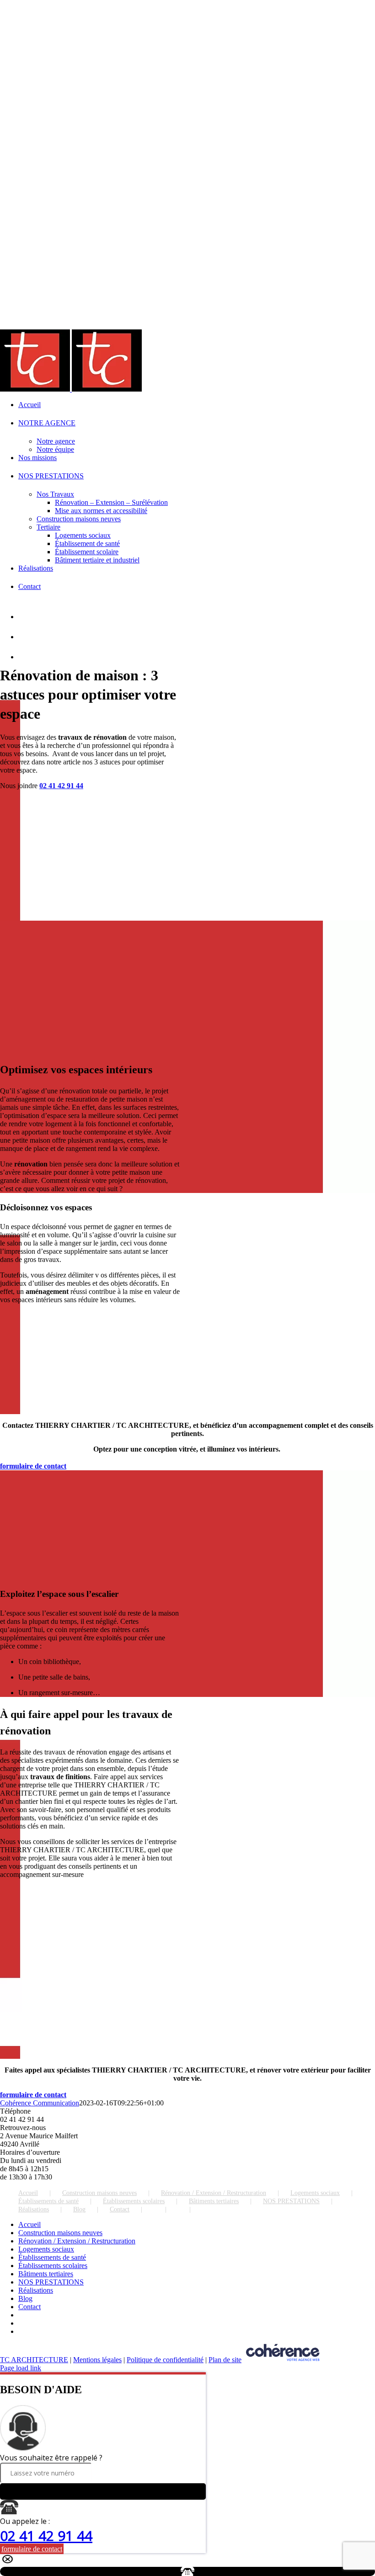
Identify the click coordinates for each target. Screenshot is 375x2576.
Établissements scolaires (134, 2201)
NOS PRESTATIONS (291, 2201)
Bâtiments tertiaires (214, 2201)
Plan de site (225, 2360)
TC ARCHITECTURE (34, 2360)
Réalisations (34, 2209)
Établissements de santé (48, 2201)
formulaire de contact (32, 2549)
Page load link (21, 2368)
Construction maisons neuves (99, 2193)
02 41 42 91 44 (61, 786)
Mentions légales (97, 2360)
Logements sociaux (315, 2193)
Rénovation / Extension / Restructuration (214, 2193)
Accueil (28, 2193)
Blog (79, 2209)
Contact (120, 2209)
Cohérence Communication (40, 2103)
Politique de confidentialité (165, 2360)
